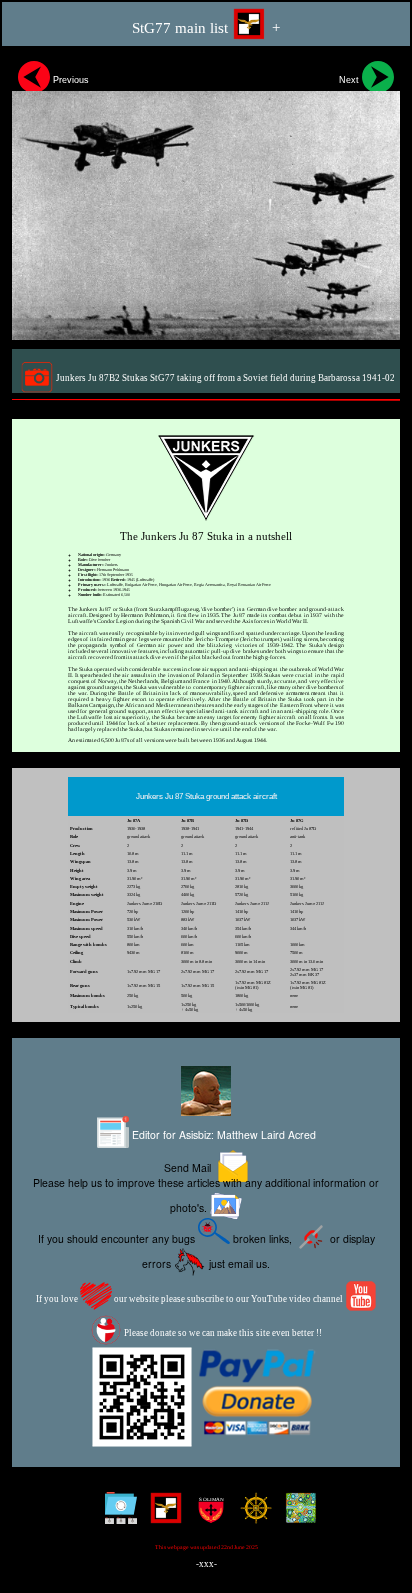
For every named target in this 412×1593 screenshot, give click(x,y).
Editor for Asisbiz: (222, 1133)
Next (350, 80)
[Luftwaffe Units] (161, 1515)
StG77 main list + (206, 28)
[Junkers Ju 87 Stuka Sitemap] (116, 1515)
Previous (69, 80)
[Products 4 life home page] (296, 1515)
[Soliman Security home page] (206, 1515)
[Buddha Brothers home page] (251, 1515)
